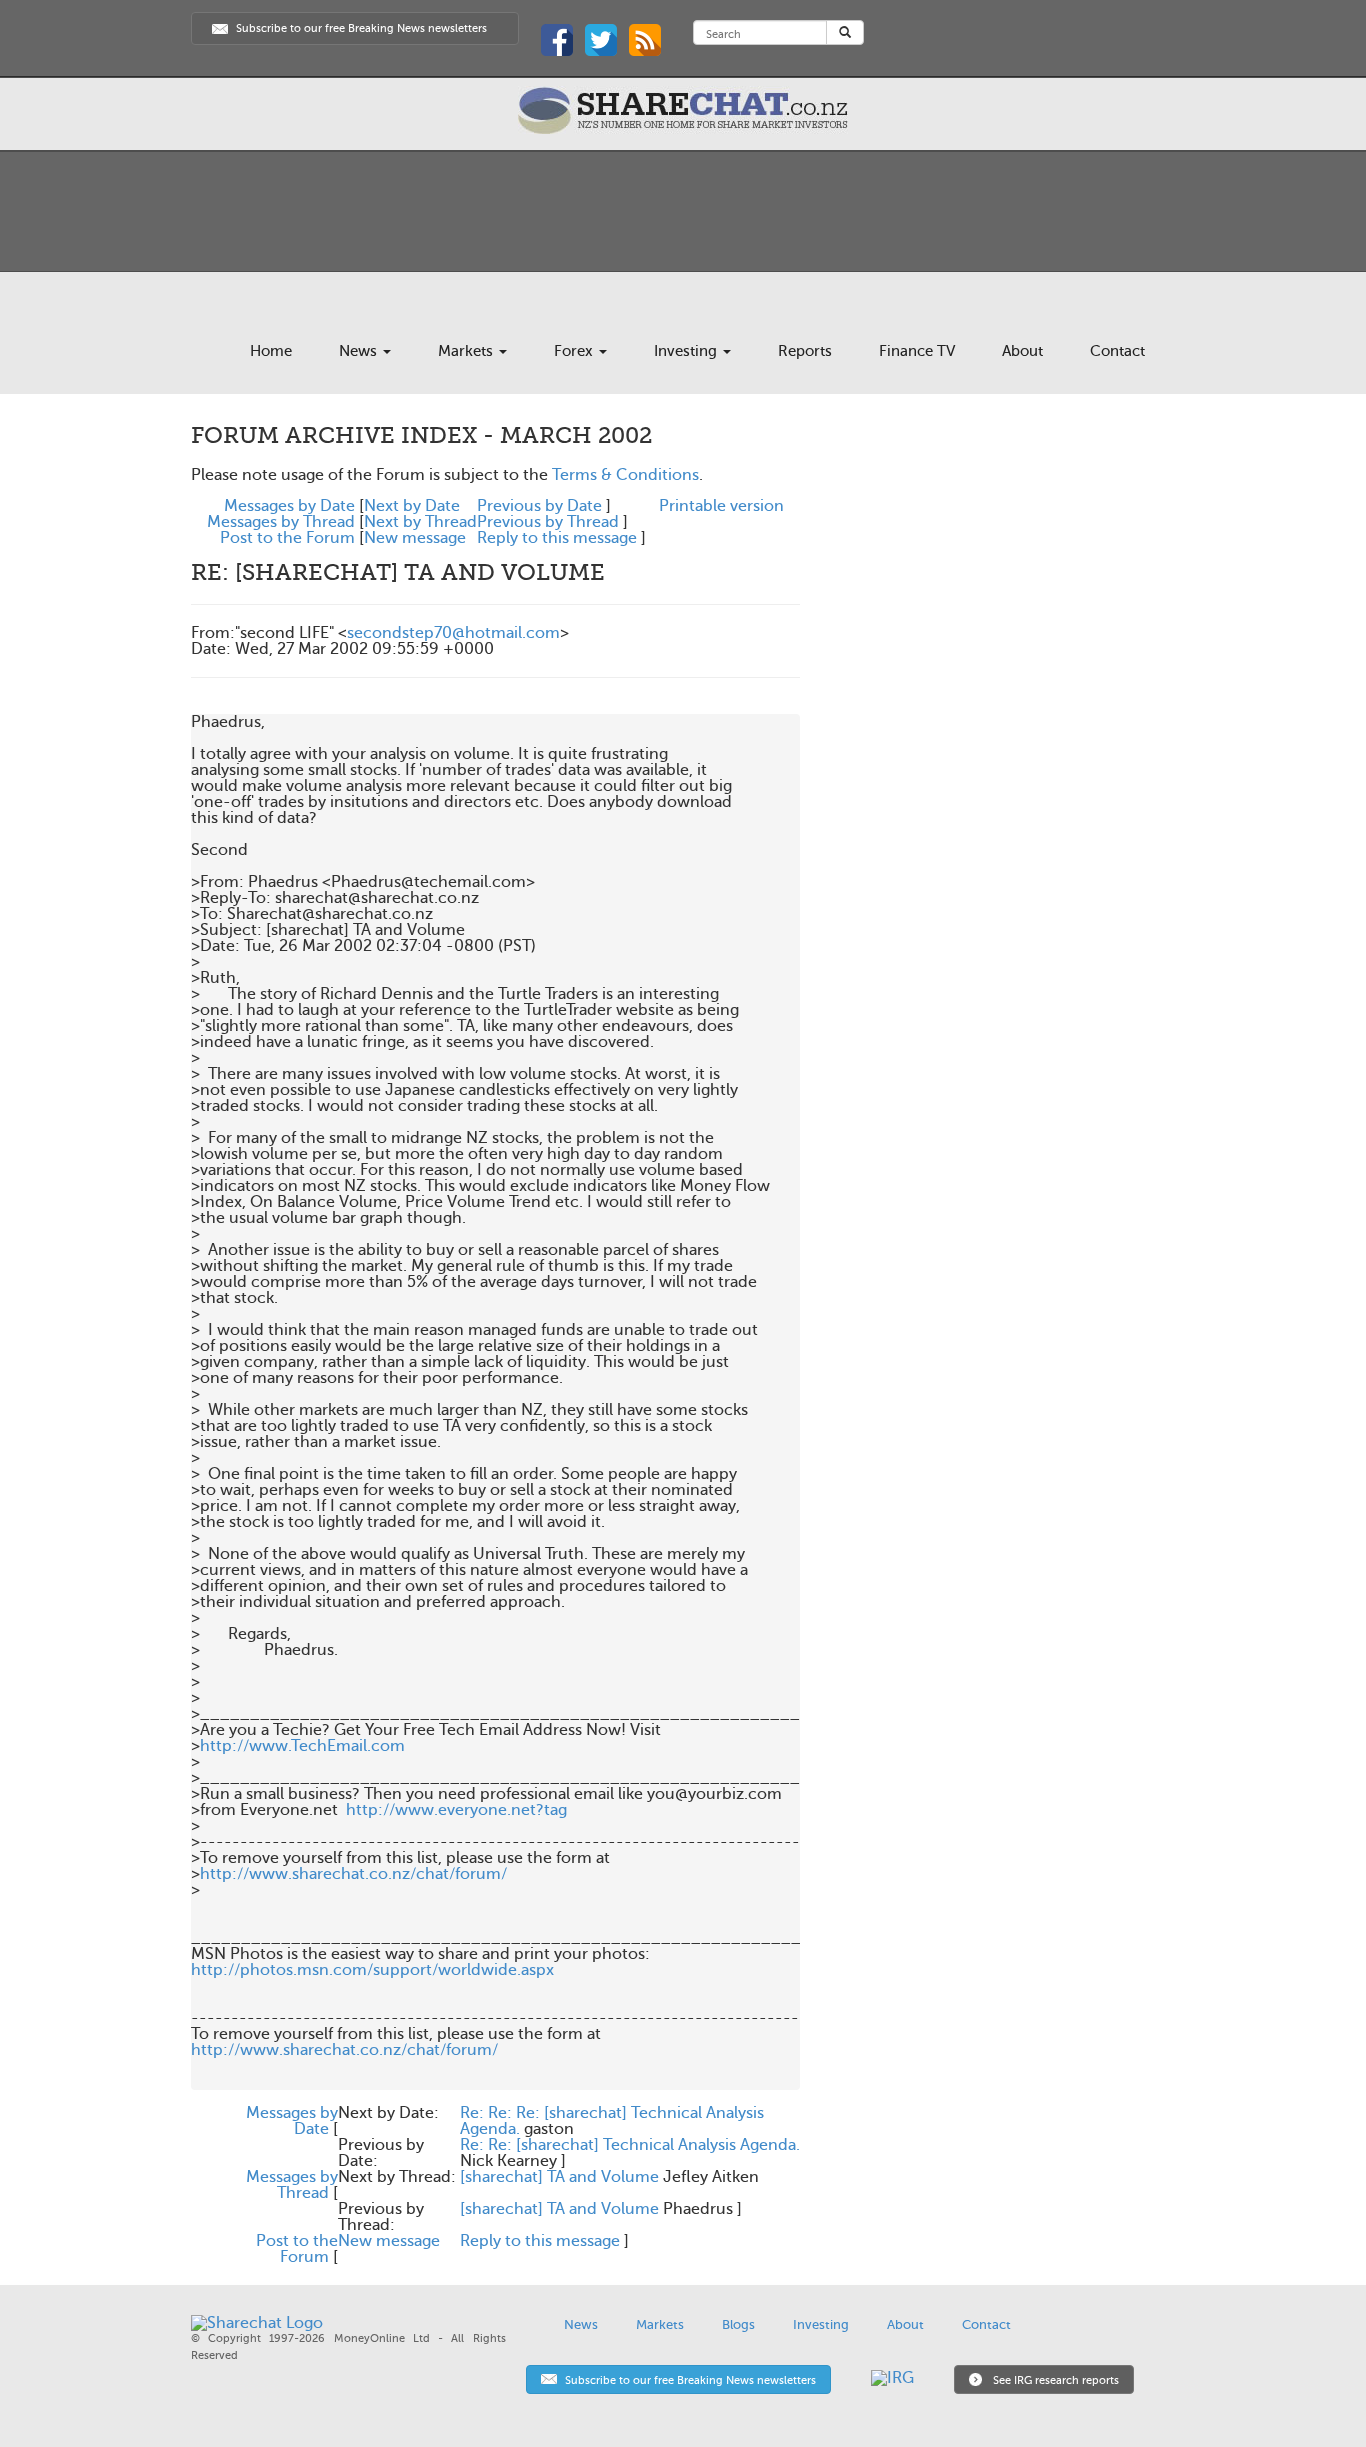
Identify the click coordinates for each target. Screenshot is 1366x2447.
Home (271, 351)
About (1022, 351)
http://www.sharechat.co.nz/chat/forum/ (353, 1874)
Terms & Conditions (625, 475)
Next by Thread (420, 522)
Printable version (721, 506)
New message (415, 538)
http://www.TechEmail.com (302, 1746)
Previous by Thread (548, 522)
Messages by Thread (281, 522)
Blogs (738, 2324)
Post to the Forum (287, 538)
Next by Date (412, 506)
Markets (467, 351)
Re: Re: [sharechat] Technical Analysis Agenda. (630, 2145)
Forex (575, 351)
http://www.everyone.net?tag (456, 1810)
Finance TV (917, 351)
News (360, 351)
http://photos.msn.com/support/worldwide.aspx (372, 1970)
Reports (805, 351)
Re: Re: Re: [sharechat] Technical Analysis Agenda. (612, 2121)
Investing (687, 351)
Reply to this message (557, 538)
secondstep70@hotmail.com (453, 633)
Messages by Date (289, 506)
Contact (1117, 351)
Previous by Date (539, 506)
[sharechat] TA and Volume (559, 2177)
